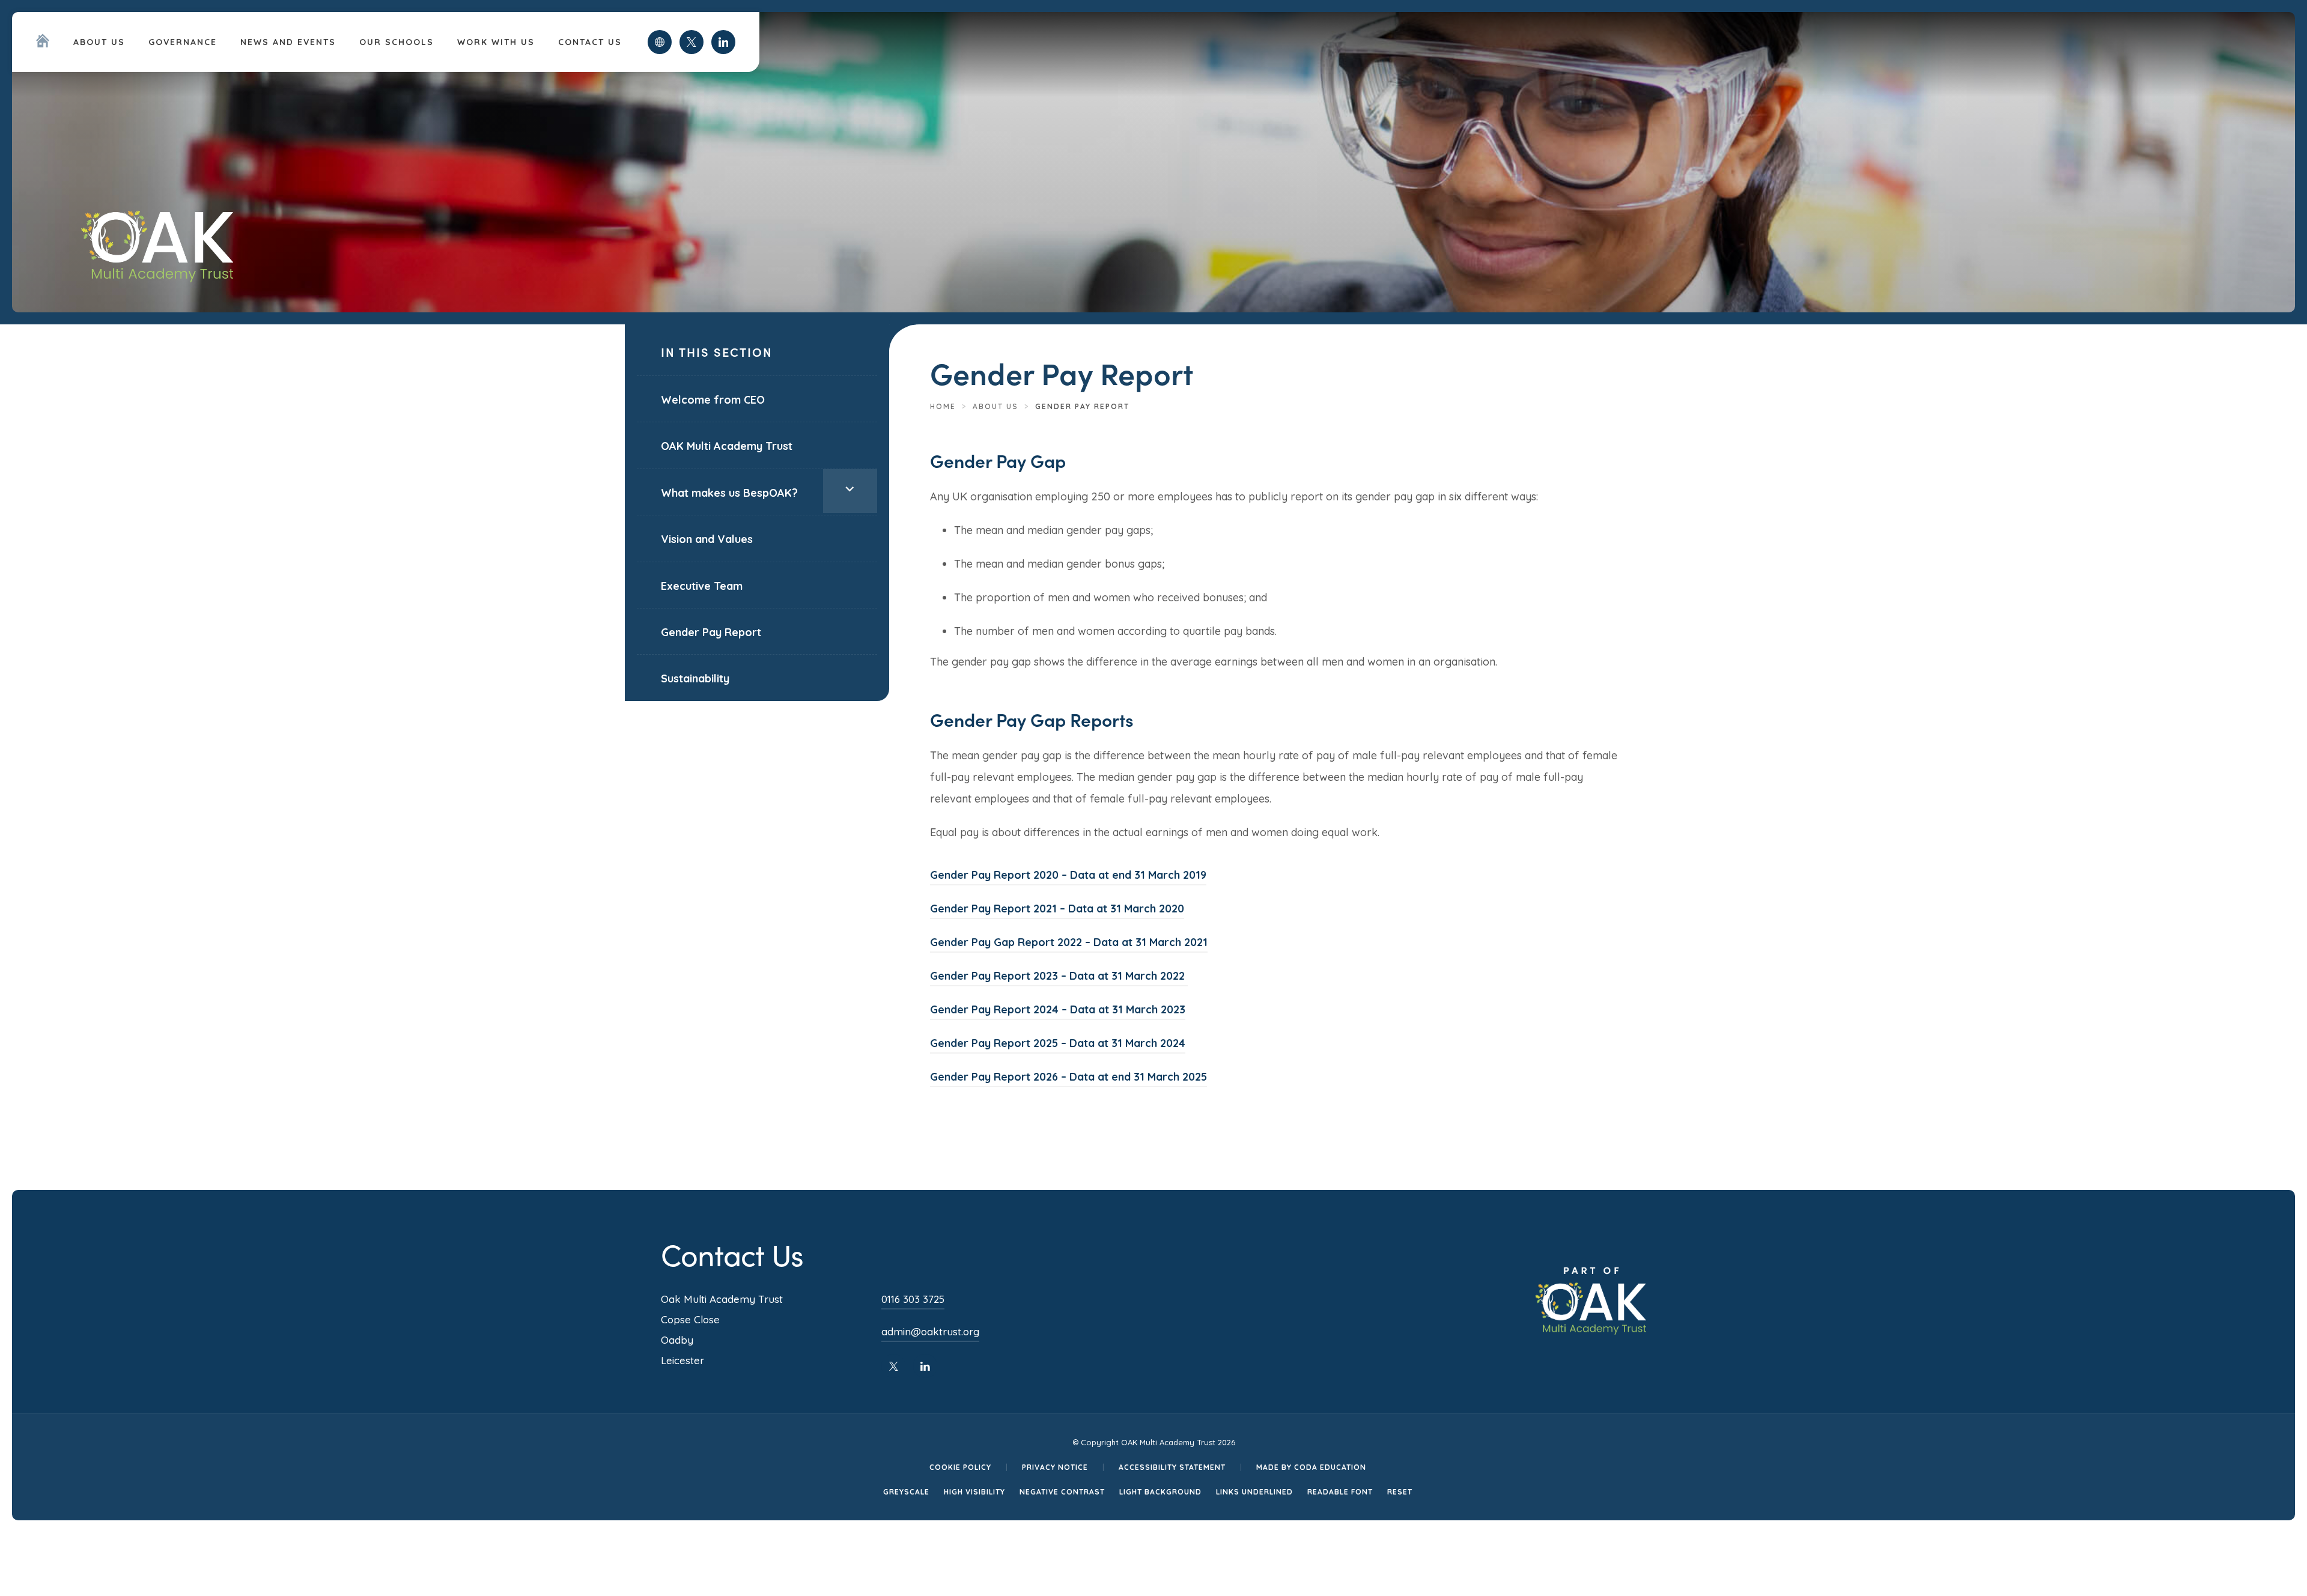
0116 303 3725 (913, 1299)
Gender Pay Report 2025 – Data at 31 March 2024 (1058, 1045)
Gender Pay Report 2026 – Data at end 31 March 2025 (1068, 1079)
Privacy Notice (1055, 1467)
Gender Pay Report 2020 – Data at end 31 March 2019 (1068, 877)
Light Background (1160, 1492)
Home (943, 406)
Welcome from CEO (713, 400)
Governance (183, 42)
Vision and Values (707, 539)
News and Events (288, 42)
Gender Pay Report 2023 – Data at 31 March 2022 (1059, 978)
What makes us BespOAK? (729, 493)
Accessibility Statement (1172, 1467)
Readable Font (1340, 1492)
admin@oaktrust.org (930, 1331)
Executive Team (702, 586)
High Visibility (974, 1492)
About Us (99, 42)
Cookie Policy (960, 1467)
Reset (1400, 1492)
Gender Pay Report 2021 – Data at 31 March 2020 (1057, 910)
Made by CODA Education (1311, 1467)
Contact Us (590, 42)
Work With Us (496, 42)
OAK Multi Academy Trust (727, 446)
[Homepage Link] (43, 44)
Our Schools (397, 42)
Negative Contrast (1062, 1492)
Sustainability (695, 678)
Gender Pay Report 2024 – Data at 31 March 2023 (1058, 1011)
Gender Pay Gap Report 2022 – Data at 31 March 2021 (1069, 944)
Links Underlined (1254, 1492)
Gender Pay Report (711, 632)
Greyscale (906, 1492)
